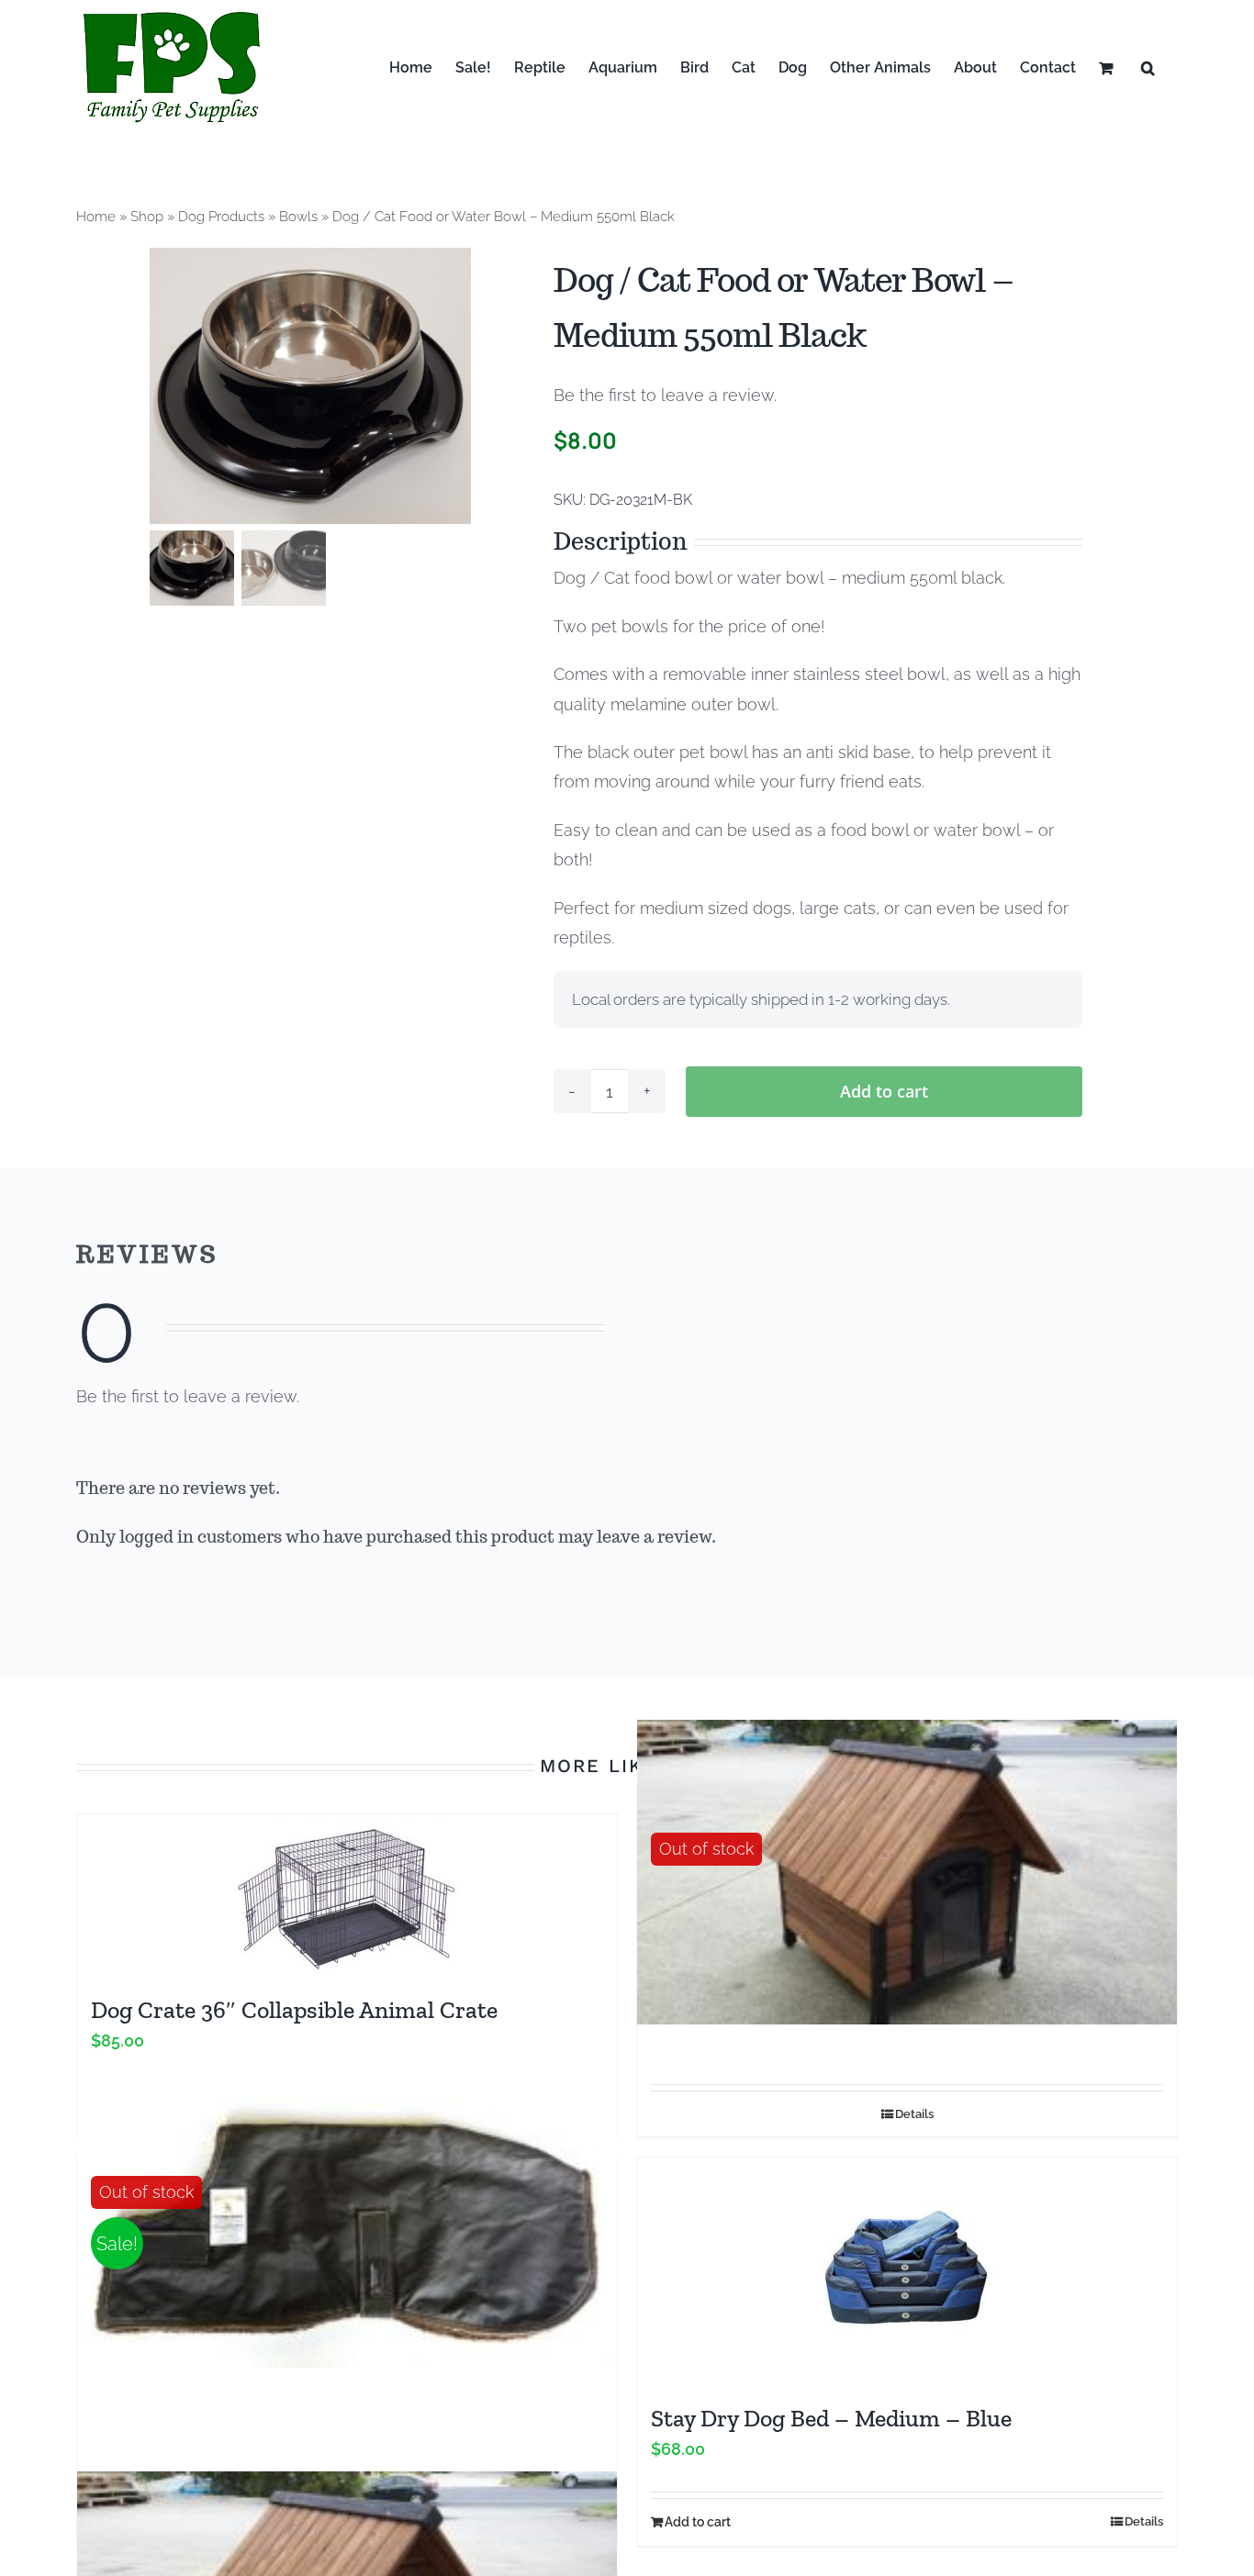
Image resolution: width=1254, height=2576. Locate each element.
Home (96, 217)
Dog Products (221, 217)
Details (914, 2114)
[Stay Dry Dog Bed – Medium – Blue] (907, 2271)
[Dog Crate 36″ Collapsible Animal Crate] (347, 1896)
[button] (1148, 67)
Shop (147, 217)
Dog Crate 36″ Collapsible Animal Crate (294, 2010)
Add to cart (884, 1091)
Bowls (298, 217)
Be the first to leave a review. (665, 395)
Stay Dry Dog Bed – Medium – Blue (831, 2418)
